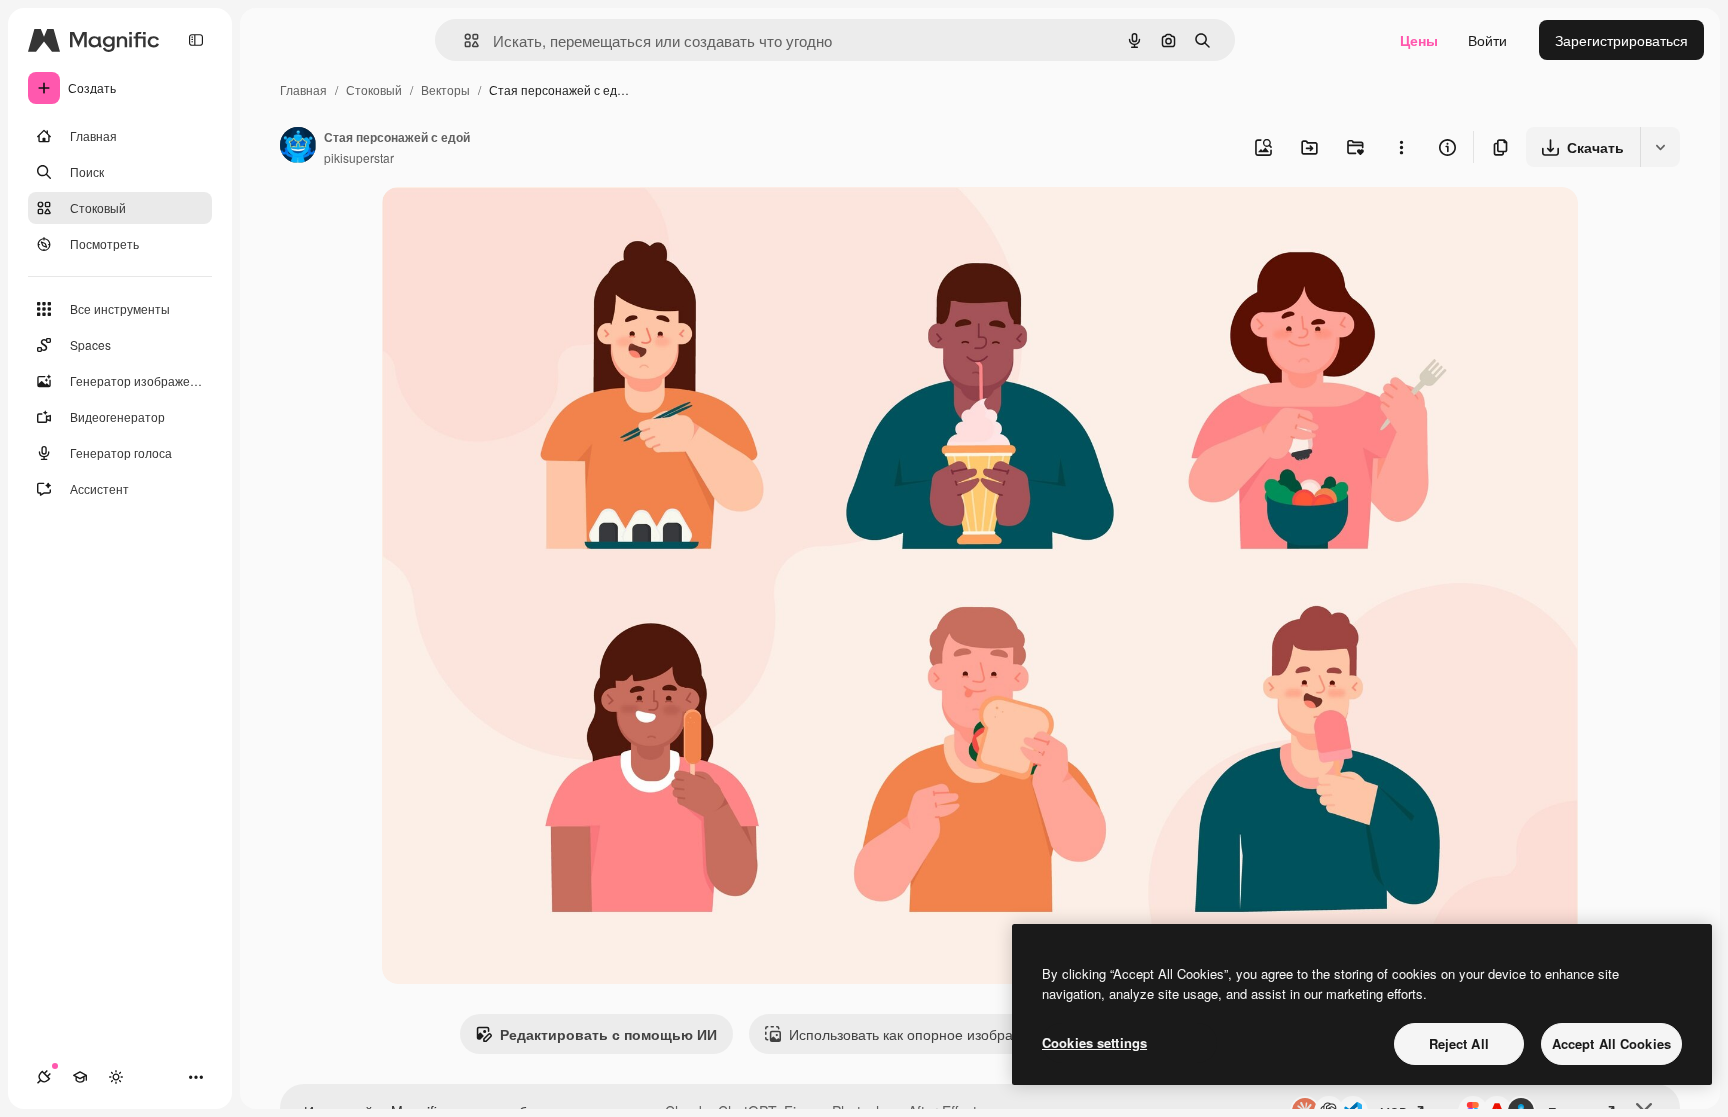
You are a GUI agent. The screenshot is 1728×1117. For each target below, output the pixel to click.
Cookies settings (1094, 1042)
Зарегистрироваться (1621, 40)
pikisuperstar (359, 157)
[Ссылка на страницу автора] (298, 147)
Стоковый (374, 89)
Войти (1487, 40)
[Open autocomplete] (463, 40)
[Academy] (80, 1077)
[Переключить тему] (116, 1077)
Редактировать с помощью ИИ (608, 1034)
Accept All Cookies (1611, 1043)
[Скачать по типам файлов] (1660, 147)
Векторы (445, 89)
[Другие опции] (1401, 147)
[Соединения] (44, 1077)
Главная (303, 89)
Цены (1419, 40)
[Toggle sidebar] (196, 40)
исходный (516, 225)
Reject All (1459, 1043)
